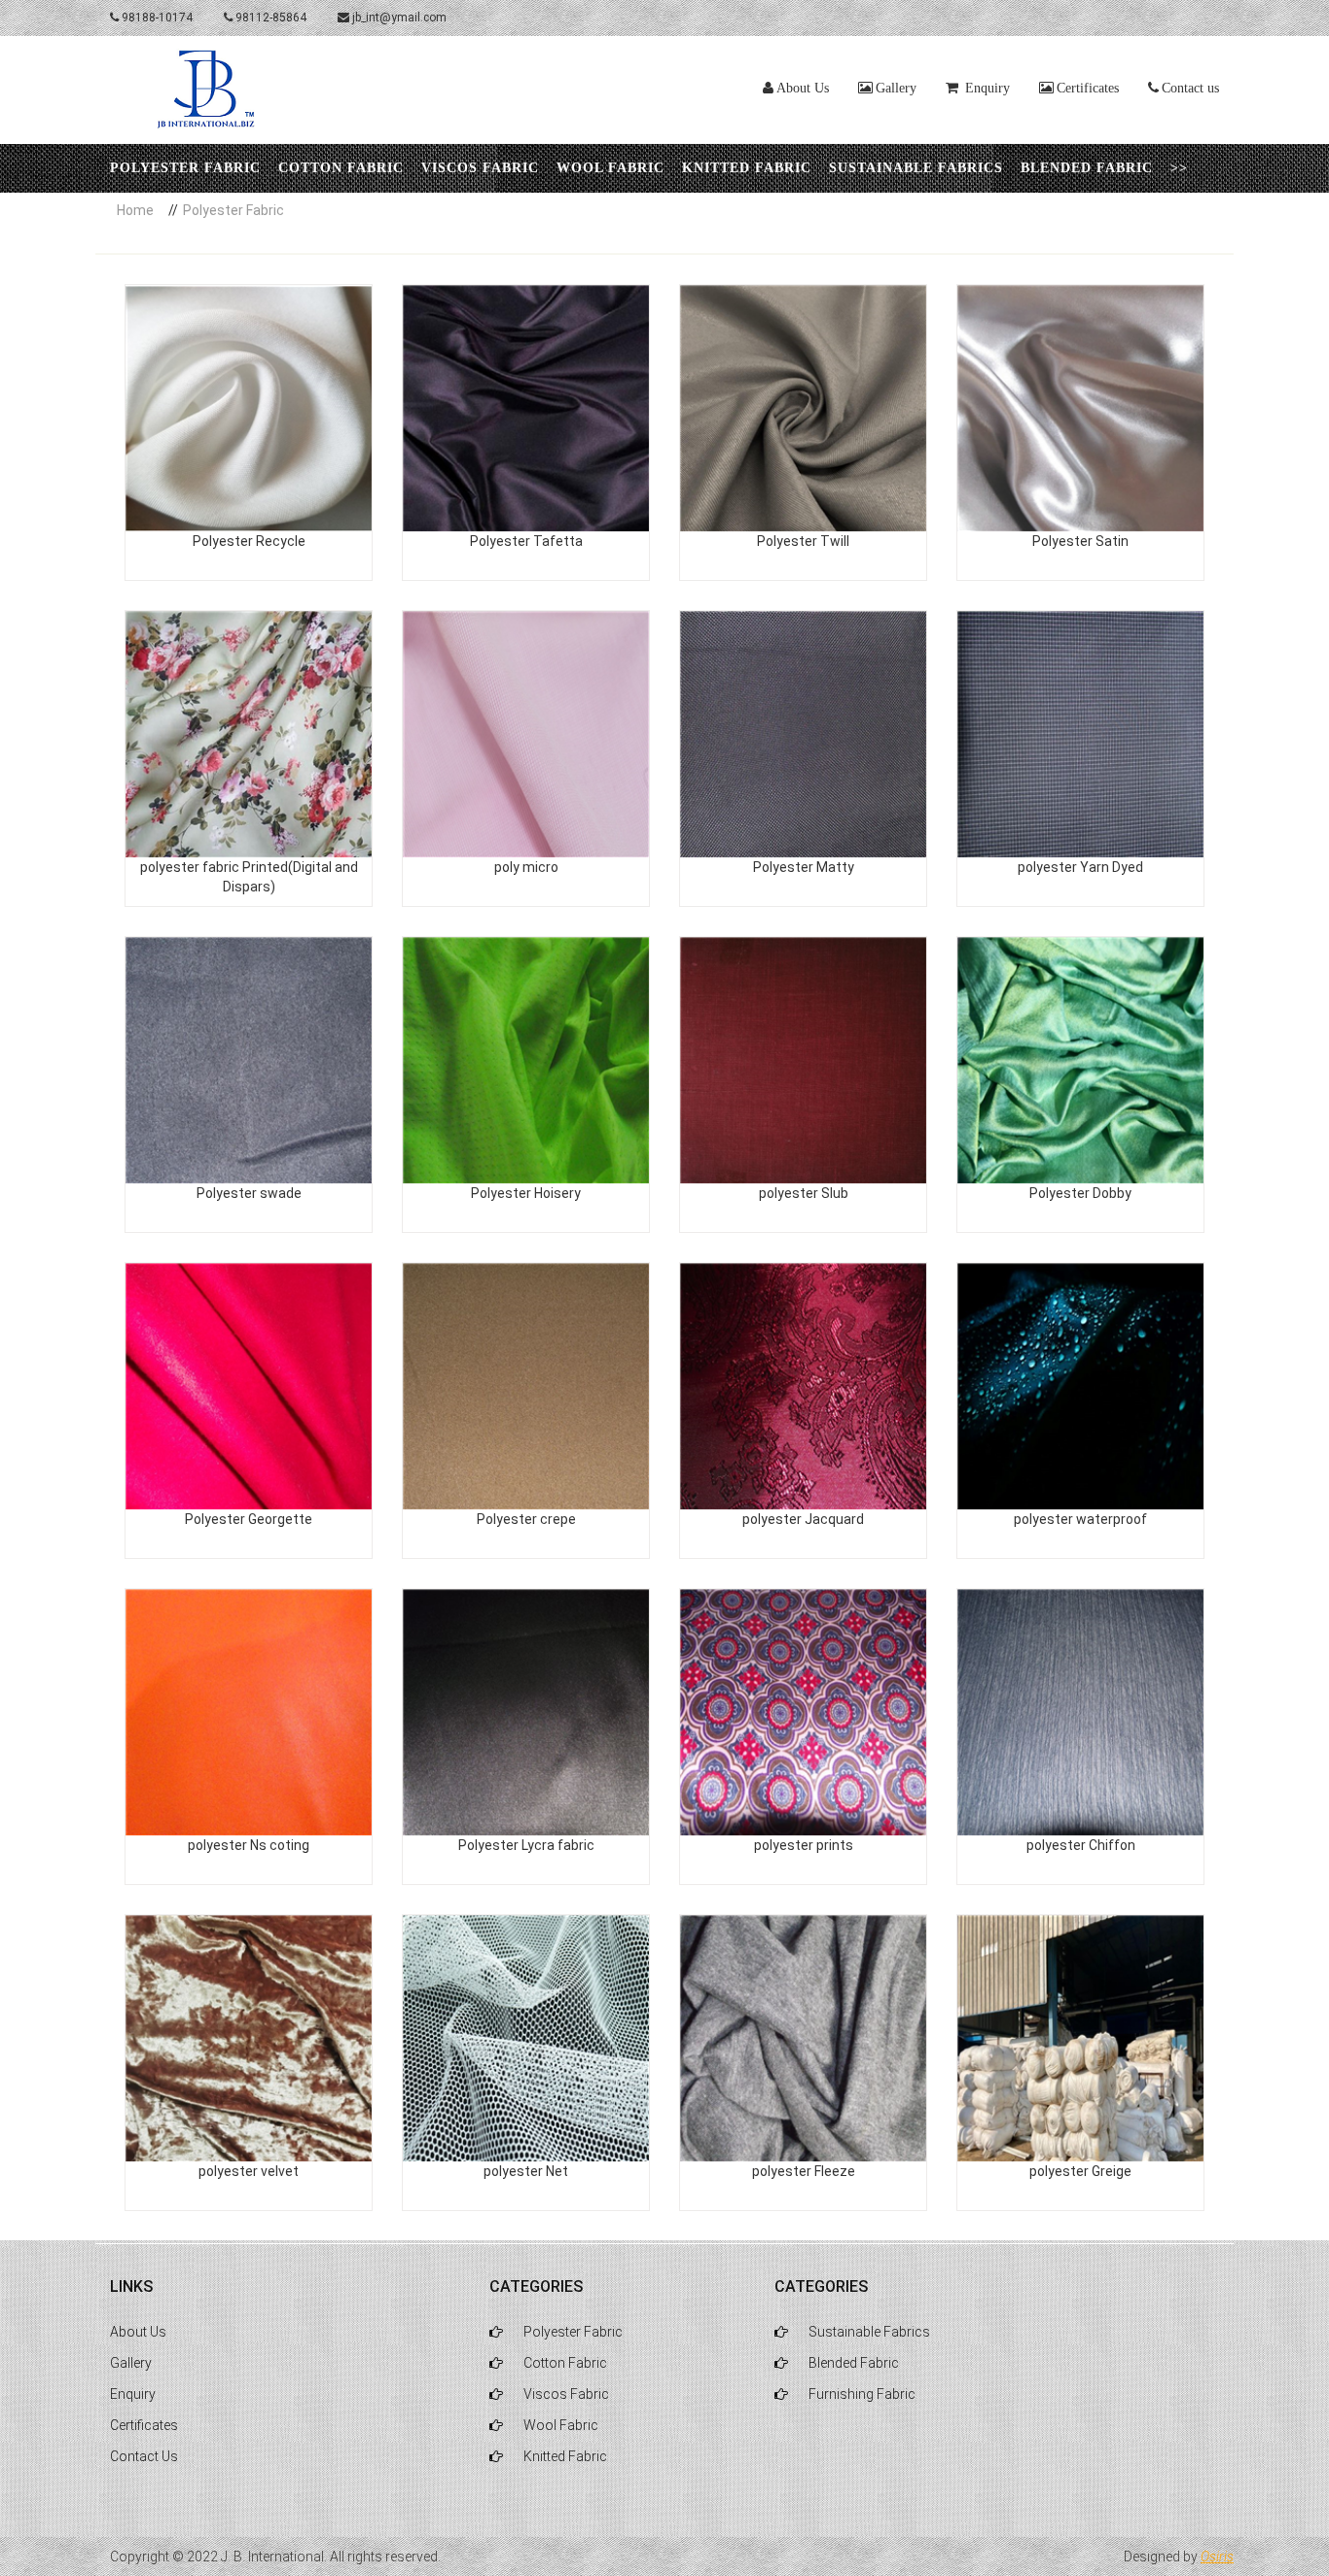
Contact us (1190, 88)
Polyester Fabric (185, 168)
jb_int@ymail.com (398, 18)
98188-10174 (156, 18)
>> (1179, 168)
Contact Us (144, 2456)
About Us (803, 88)
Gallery (896, 88)
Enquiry (133, 2394)
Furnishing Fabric (861, 2394)
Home (135, 210)
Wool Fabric (611, 168)
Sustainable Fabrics (916, 168)
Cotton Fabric (341, 168)
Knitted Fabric (747, 168)
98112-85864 (269, 18)
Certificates (1088, 88)
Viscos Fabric (480, 168)
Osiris (1217, 2557)
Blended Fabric (1087, 168)
